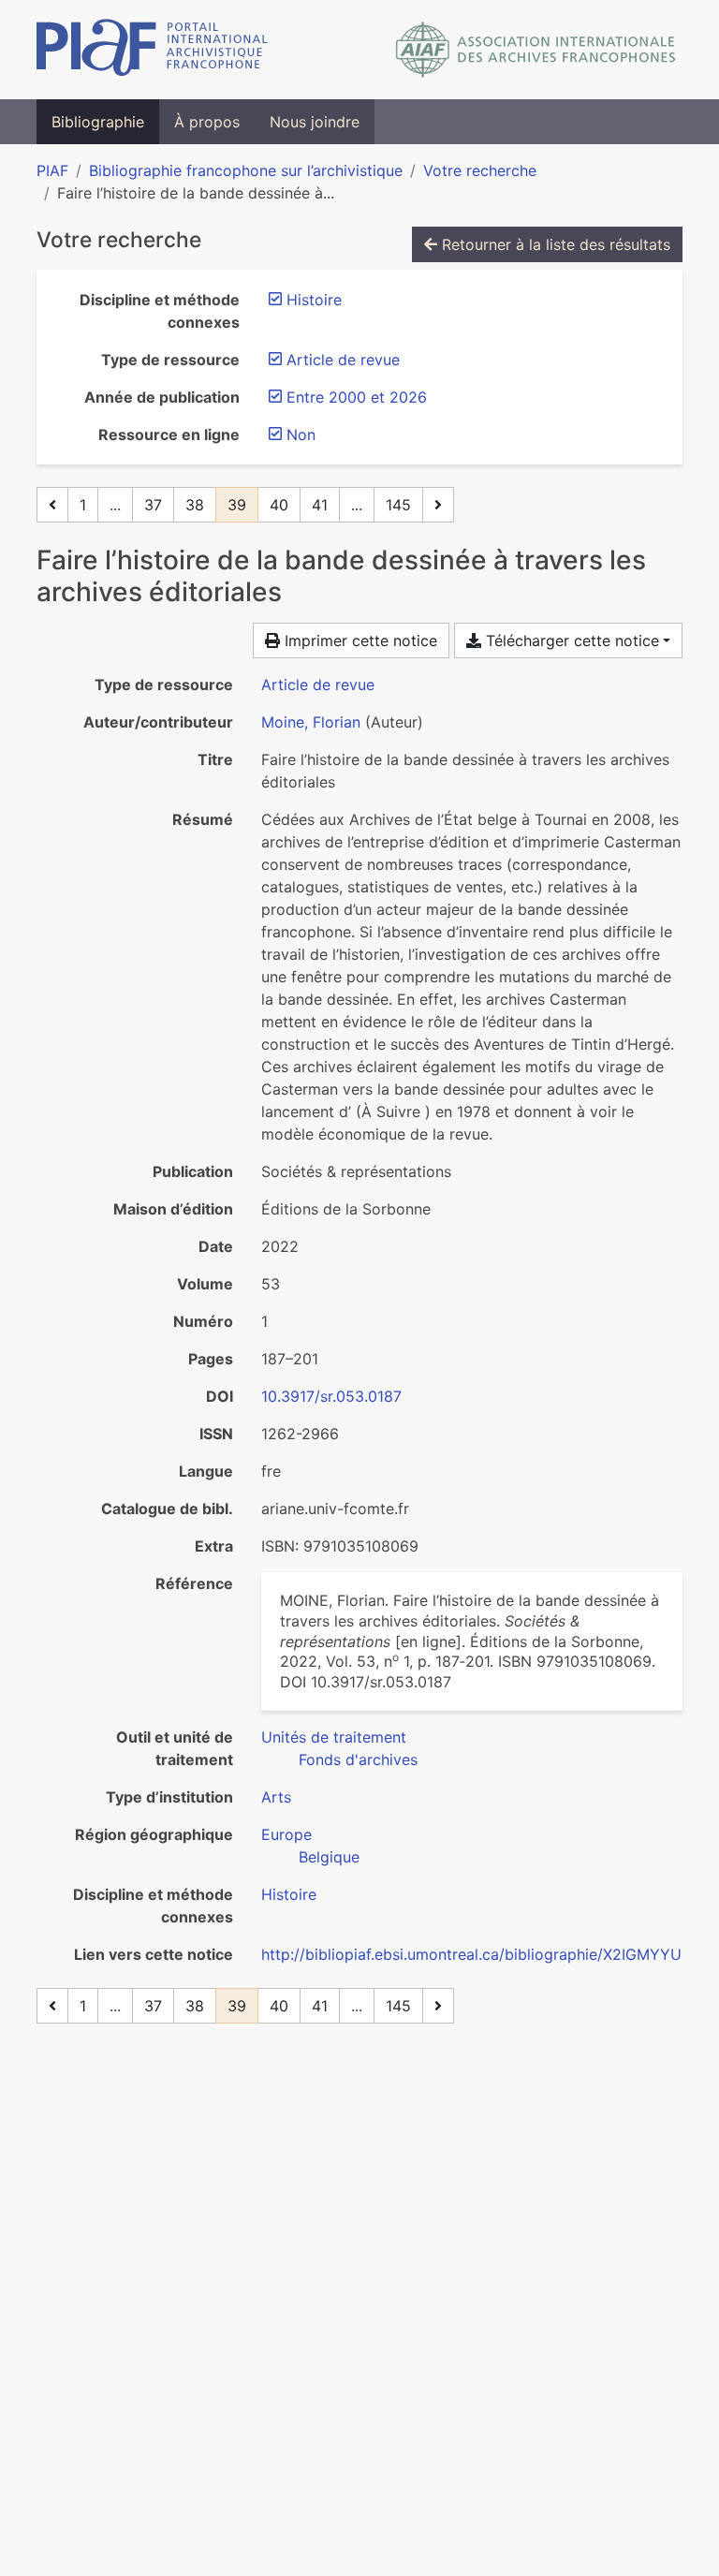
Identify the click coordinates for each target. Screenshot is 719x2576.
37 (153, 505)
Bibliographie (98, 122)
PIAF (52, 170)
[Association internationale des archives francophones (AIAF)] (536, 50)
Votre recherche (480, 170)
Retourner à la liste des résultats (554, 244)
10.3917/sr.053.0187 (331, 1396)
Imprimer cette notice (359, 640)
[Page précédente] (52, 505)
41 (320, 505)
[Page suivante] (438, 505)
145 (398, 505)
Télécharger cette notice (570, 640)
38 (195, 505)
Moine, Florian (311, 722)
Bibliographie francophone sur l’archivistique (246, 170)
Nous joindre (315, 122)
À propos (207, 122)
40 (279, 505)
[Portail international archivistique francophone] (152, 50)
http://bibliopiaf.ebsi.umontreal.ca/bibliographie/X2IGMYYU (471, 1954)
